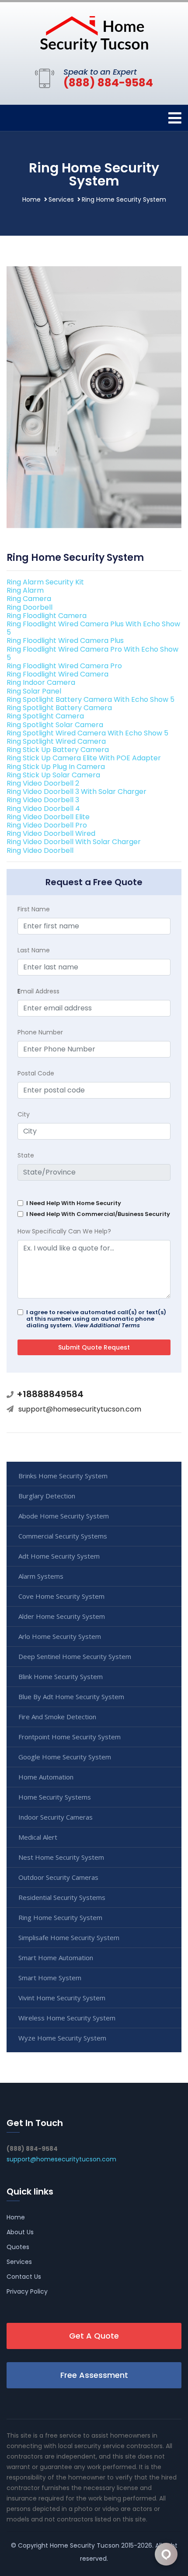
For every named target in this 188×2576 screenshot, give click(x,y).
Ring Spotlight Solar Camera (55, 725)
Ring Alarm (25, 590)
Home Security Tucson (85, 2545)
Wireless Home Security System (67, 2018)
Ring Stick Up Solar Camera (53, 775)
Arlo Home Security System (60, 1636)
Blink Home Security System (61, 1676)
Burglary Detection (47, 1496)
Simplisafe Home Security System (69, 1937)
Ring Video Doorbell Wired (51, 833)
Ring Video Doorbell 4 (43, 809)
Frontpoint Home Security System (70, 1737)
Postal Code (36, 1073)
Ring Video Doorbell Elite (48, 817)
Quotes (18, 2247)
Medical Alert (38, 1837)
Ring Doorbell (30, 607)
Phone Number (40, 1032)
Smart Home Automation (56, 1958)
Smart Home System (50, 1978)
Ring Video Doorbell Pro (47, 825)
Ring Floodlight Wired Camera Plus (65, 641)
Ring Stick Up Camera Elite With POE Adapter (84, 758)
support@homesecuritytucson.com (80, 1409)
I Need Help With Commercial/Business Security (98, 1214)
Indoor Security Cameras (56, 1817)
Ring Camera (29, 599)
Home (31, 199)
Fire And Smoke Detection (57, 1717)
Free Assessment (94, 2375)
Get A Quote (94, 2336)
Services (61, 199)
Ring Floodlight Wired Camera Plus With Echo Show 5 (93, 628)
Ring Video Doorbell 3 (43, 800)
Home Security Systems (55, 1797)
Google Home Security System (65, 1757)
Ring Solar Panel (34, 691)
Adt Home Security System (59, 1556)
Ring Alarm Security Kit (45, 582)
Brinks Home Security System (63, 1476)
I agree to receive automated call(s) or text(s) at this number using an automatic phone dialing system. (96, 1319)
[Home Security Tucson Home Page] (94, 33)
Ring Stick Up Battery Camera (58, 750)
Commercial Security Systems (63, 1536)
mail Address (38, 991)
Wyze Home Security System (62, 2038)
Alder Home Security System (62, 1616)
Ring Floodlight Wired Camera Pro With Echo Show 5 (92, 653)
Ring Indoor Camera (41, 682)
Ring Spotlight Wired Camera (56, 741)
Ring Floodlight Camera (47, 616)
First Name (34, 909)
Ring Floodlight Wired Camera (57, 674)
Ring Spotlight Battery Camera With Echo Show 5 (91, 699)
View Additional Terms (107, 1325)
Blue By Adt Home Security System (71, 1697)
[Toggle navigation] (175, 118)
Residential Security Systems (62, 1897)
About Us (20, 2232)
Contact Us (24, 2277)
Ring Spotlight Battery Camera (59, 708)
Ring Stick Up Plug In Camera (56, 767)
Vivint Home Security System (62, 1998)
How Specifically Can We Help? (64, 1231)
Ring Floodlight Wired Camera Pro (64, 666)
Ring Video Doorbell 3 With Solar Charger (77, 792)
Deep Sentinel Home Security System (75, 1656)
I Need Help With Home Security (74, 1203)
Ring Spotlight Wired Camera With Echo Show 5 (87, 733)
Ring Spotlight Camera (45, 716)
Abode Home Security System (64, 1516)
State (26, 1155)
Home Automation (46, 1777)
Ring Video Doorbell (40, 850)
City (24, 1114)
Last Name (34, 950)
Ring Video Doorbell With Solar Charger (74, 842)
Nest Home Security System (61, 1857)
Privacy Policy (27, 2291)
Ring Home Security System (60, 1917)
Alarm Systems (41, 1576)
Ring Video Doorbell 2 (43, 783)
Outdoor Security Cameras (58, 1877)
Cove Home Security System (61, 1596)
